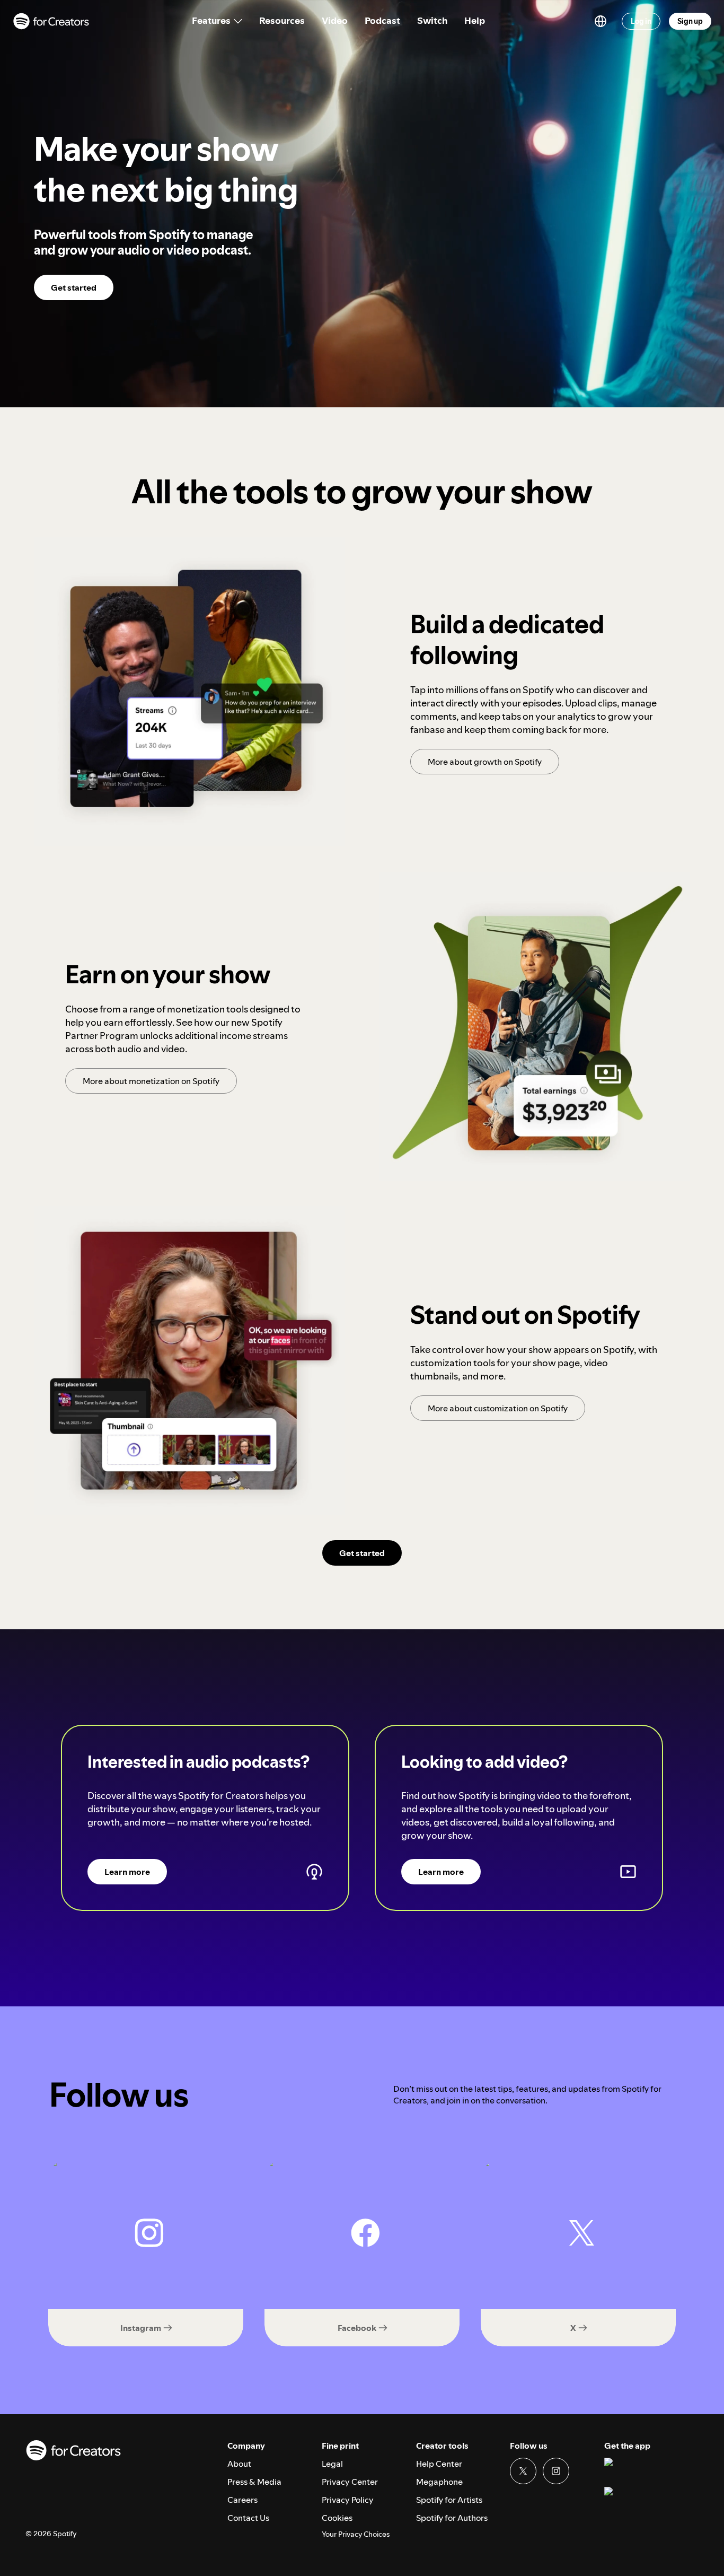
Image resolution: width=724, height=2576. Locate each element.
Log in (641, 21)
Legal (332, 2464)
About (239, 2464)
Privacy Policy (348, 2500)
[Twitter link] (523, 2471)
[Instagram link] (556, 2471)
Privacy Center (350, 2482)
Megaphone (439, 2482)
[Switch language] (601, 21)
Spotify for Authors (452, 2518)
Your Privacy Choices (356, 2534)
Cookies (337, 2518)
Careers (242, 2500)
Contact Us (248, 2518)
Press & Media (254, 2482)
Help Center (439, 2464)
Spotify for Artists (449, 2500)
